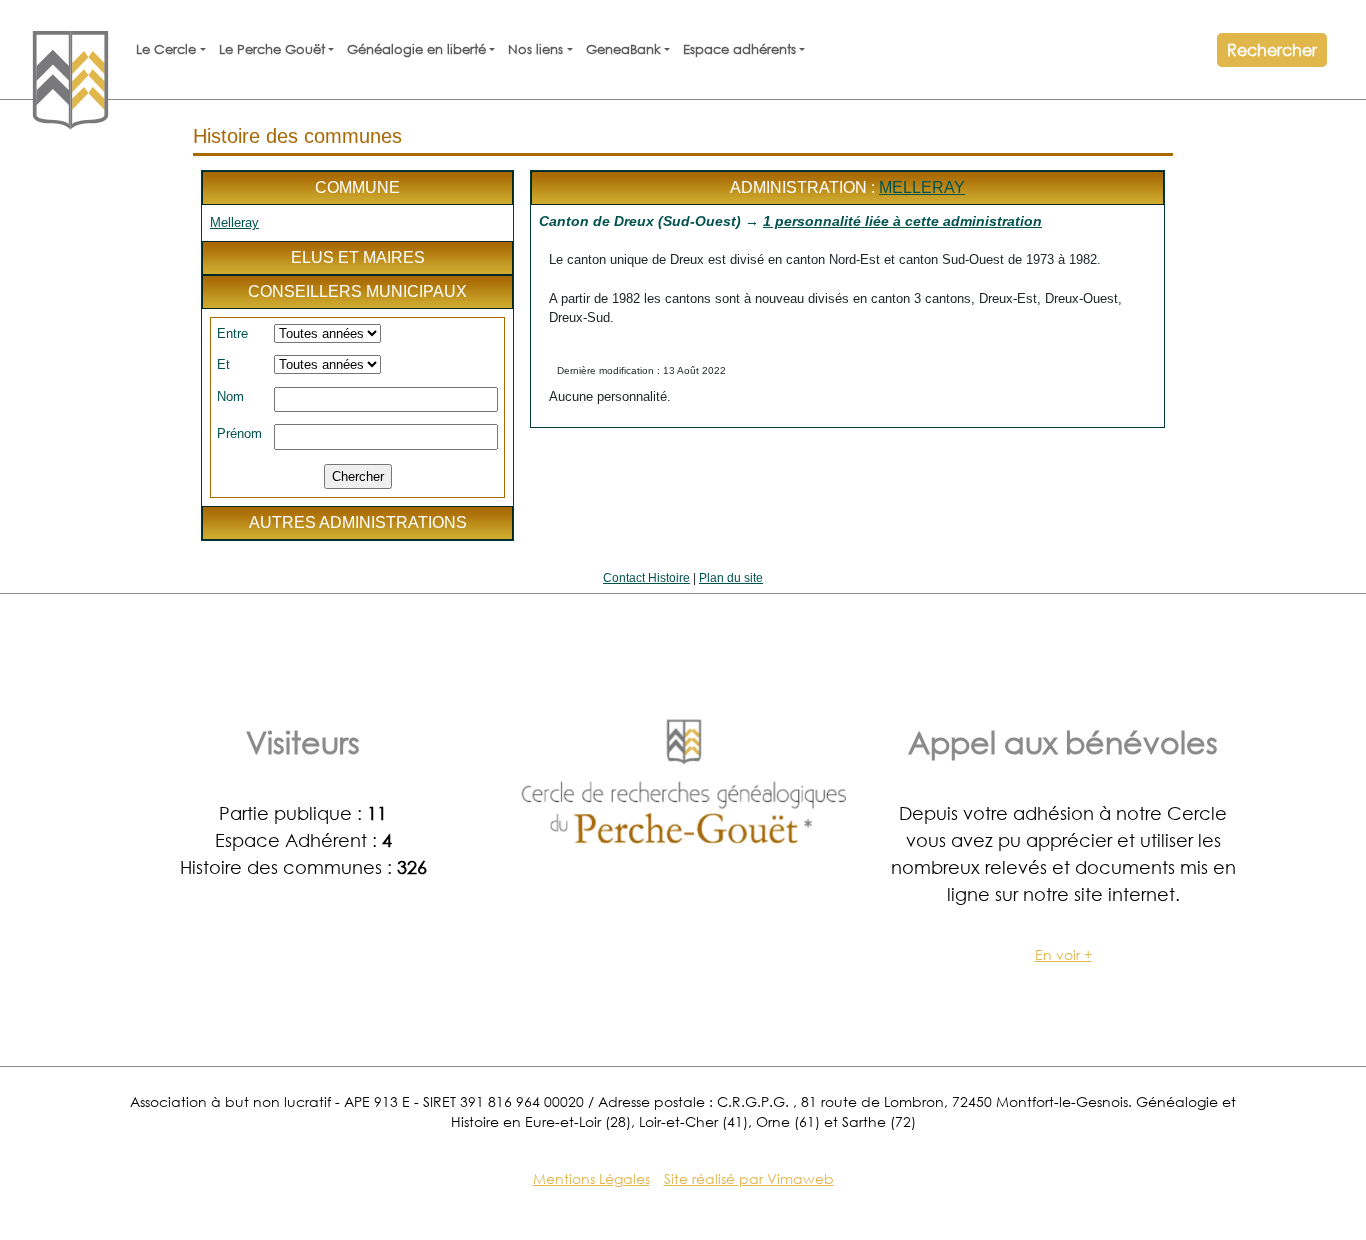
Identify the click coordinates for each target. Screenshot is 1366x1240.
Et (223, 364)
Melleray (234, 222)
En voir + (1063, 954)
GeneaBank (623, 49)
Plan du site (731, 578)
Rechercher (1272, 49)
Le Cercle (166, 49)
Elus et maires (358, 257)
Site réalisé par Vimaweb (749, 1178)
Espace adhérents (739, 49)
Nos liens (535, 49)
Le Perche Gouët (272, 49)
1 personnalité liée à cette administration (902, 221)
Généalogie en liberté (416, 49)
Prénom (239, 433)
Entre (232, 333)
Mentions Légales (591, 1178)
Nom (230, 396)
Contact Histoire (646, 578)
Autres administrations (358, 522)
